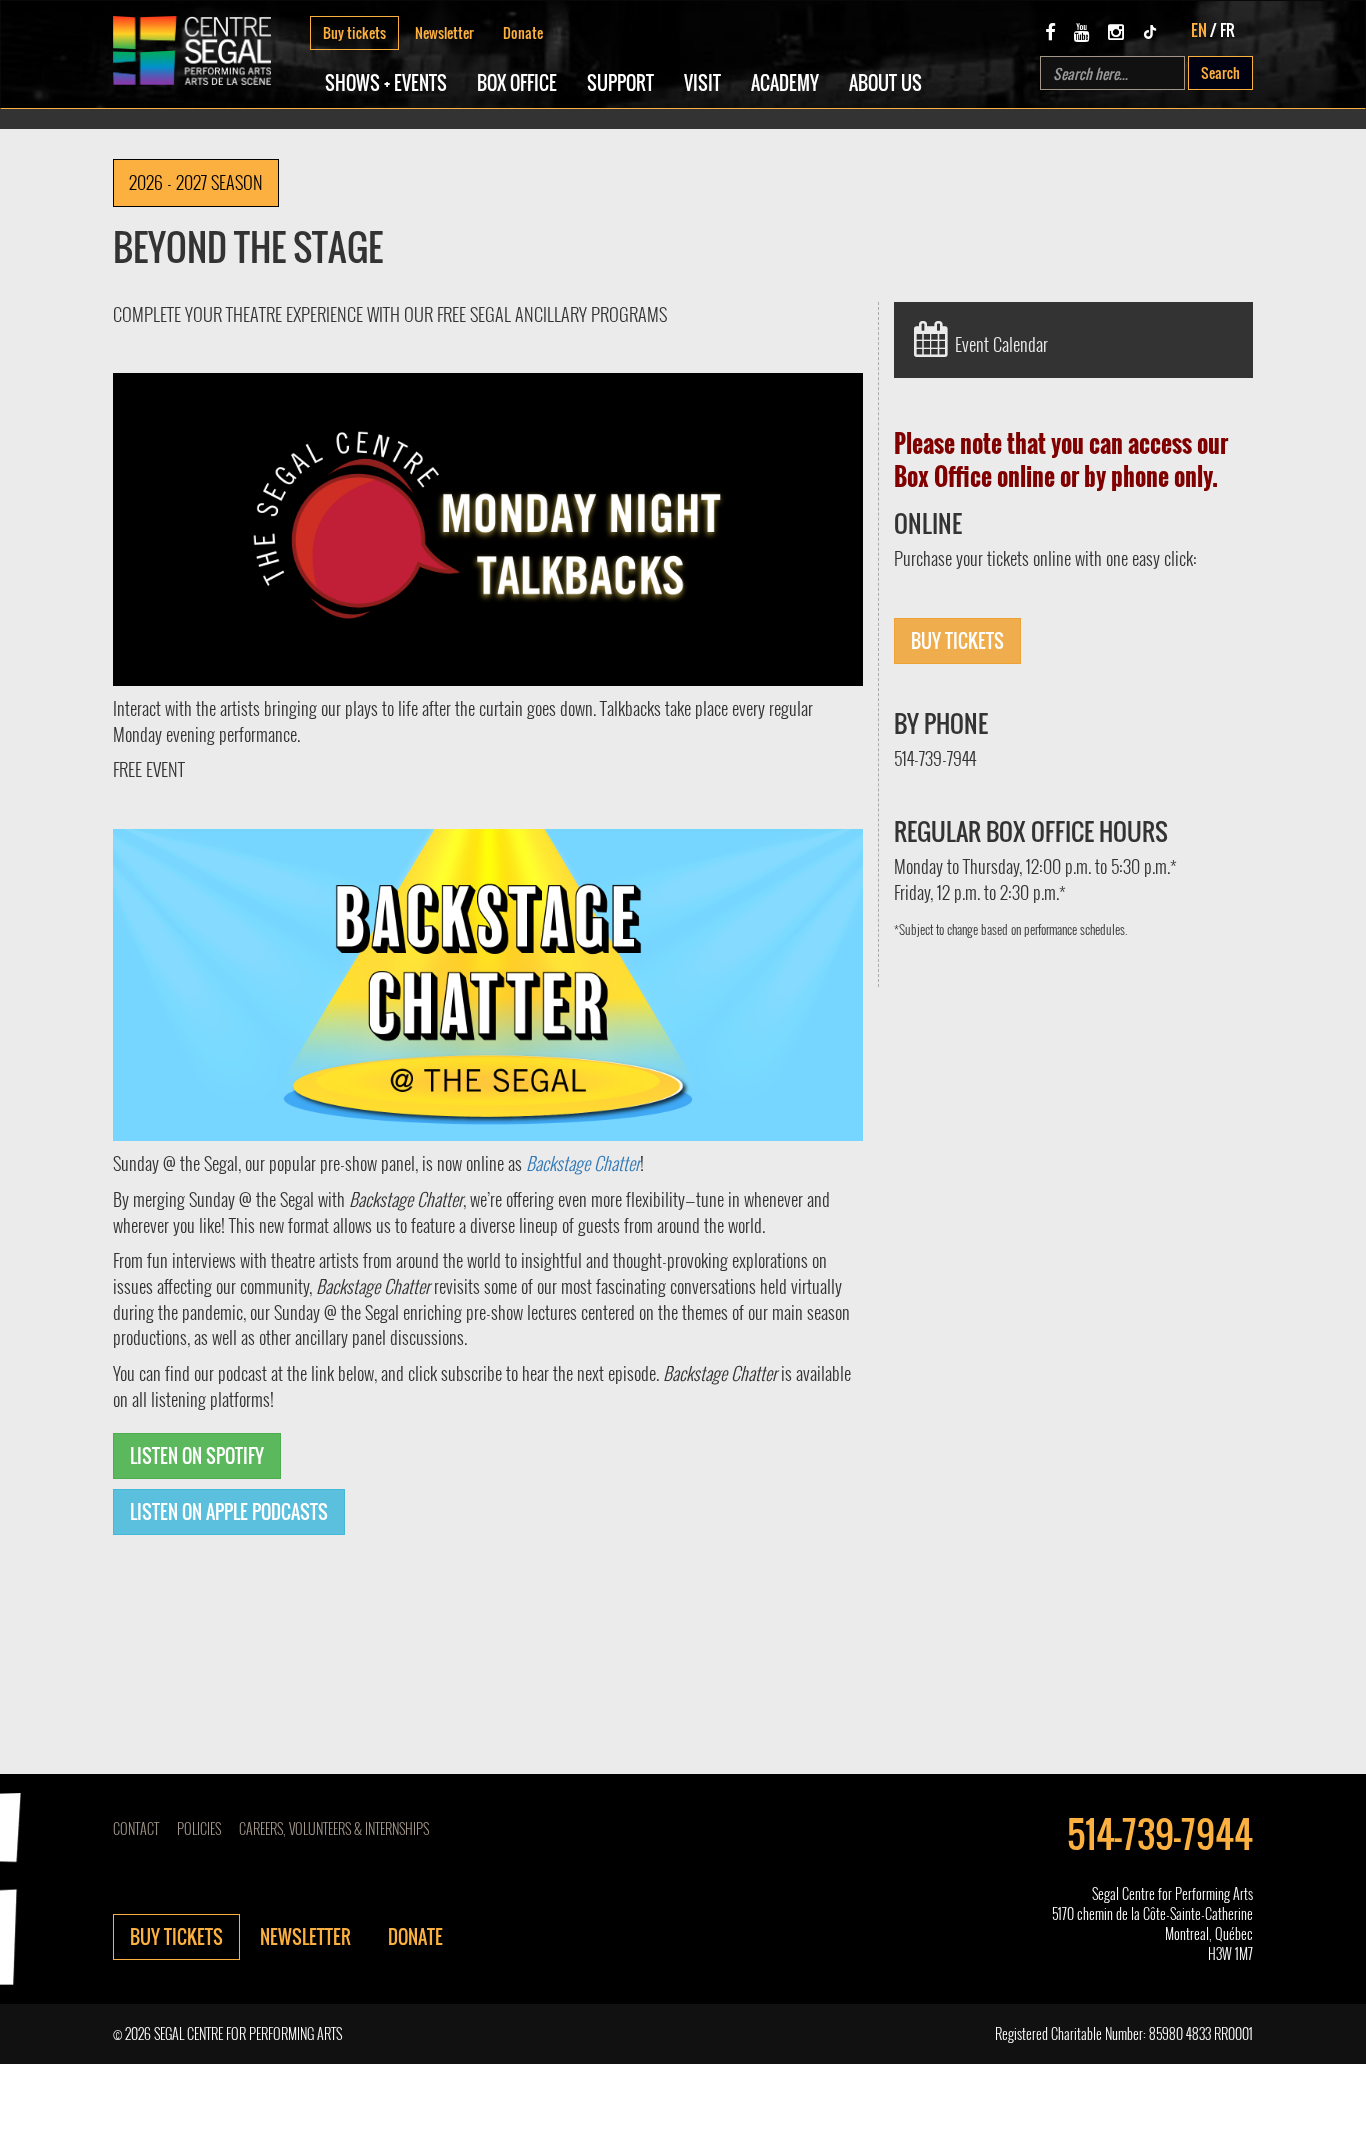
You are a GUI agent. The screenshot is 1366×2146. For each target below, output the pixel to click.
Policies (199, 1828)
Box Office (517, 83)
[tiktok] (1150, 31)
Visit (702, 83)
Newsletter (444, 32)
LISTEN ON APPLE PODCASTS (229, 1512)
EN (1199, 30)
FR (1227, 30)
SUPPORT (620, 83)
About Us (885, 83)
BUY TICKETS (957, 641)
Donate (523, 32)
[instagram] (1116, 31)
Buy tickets (354, 32)
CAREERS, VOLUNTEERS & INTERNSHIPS (334, 1828)
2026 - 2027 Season (196, 182)
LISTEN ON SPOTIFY (197, 1456)
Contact (136, 1828)
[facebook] (1050, 31)
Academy (785, 83)
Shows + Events (386, 83)
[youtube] (1082, 31)
